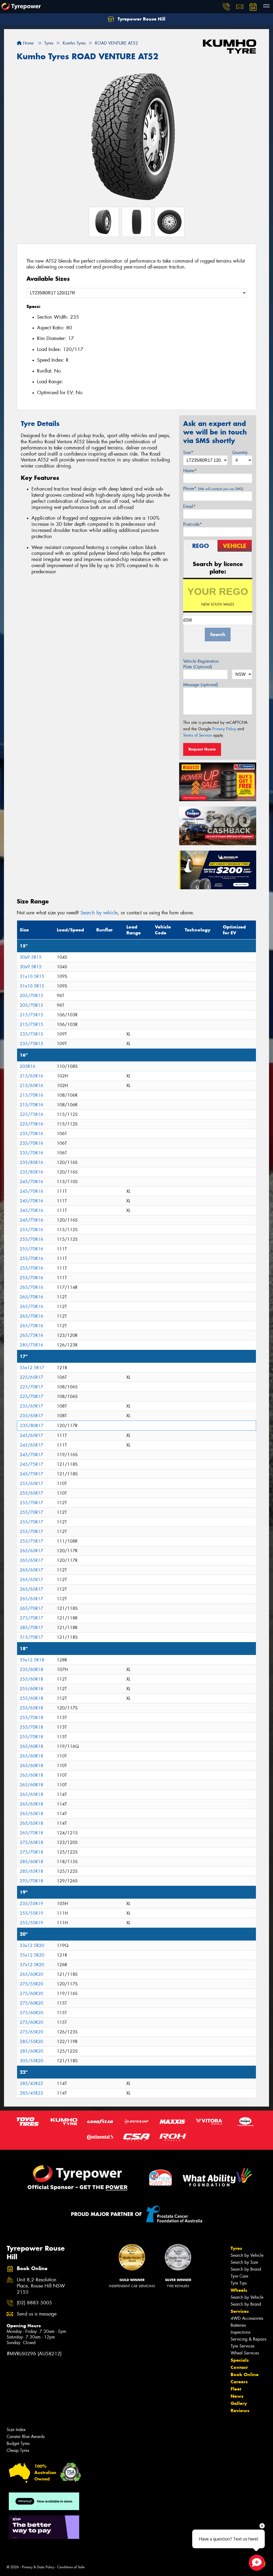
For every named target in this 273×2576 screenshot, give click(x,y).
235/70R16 (31, 1134)
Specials (240, 2360)
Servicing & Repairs (248, 2339)
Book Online (245, 2374)
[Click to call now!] (226, 7)
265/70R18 (31, 1833)
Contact (239, 2367)
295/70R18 (31, 1881)
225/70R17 (31, 1387)
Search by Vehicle (247, 2255)
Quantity (240, 453)
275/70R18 (31, 1852)
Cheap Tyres (18, 2450)
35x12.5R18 (32, 1660)
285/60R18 (31, 1862)
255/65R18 (31, 1708)
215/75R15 (31, 1015)
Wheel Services (245, 2353)
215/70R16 (31, 1095)
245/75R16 (31, 1220)
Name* (190, 471)
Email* (189, 506)
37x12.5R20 (32, 1965)
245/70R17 (31, 1455)
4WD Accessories (247, 2318)
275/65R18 (31, 1842)
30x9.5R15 (31, 957)
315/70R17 (31, 1637)
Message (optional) (201, 685)
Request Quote (202, 749)
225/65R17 (31, 1377)
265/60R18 (31, 1746)
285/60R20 (31, 2051)
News (237, 2396)
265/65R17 (31, 1551)
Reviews (240, 2411)
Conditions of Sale (71, 2567)
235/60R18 (31, 1670)
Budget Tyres (18, 2443)
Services (240, 2311)
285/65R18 (31, 1871)
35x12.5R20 (32, 1955)
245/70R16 (31, 1182)
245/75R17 (31, 1464)
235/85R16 (31, 1162)
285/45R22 (31, 2083)
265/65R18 (31, 1794)
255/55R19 (31, 1913)
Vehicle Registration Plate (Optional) (201, 664)
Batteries (238, 2325)
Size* (188, 453)
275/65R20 (31, 2032)
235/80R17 (32, 1426)
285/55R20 (31, 2042)
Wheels (239, 2290)
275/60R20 (31, 1994)
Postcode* (192, 524)
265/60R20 (31, 1974)
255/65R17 (31, 1483)
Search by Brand (246, 2269)
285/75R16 (31, 1345)
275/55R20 (31, 1984)
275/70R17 (31, 1618)
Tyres (236, 2248)
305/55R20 (31, 2061)
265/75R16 (31, 1335)
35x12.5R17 (32, 1368)
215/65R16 (31, 1076)
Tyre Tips (239, 2283)
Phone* (213, 489)
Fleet (236, 2389)
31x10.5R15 (32, 976)
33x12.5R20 (32, 1945)
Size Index (16, 2430)
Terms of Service (197, 735)
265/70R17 (31, 1608)
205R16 (28, 1066)
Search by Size (244, 2262)
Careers (239, 2382)
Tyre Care (239, 2276)
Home (28, 43)
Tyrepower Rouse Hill (141, 19)
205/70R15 (31, 996)
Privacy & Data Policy (38, 2567)
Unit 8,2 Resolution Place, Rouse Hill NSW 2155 (41, 2286)
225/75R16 (31, 1114)
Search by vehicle (99, 913)
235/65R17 (31, 1406)
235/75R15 (31, 1034)
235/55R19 (31, 1904)
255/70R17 (31, 1503)
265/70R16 (31, 1287)
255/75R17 (31, 1541)
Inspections (240, 2332)
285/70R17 (31, 1628)
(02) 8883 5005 (34, 2303)
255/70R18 (31, 1718)
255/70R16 (31, 1230)
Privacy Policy (224, 729)
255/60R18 (31, 1679)
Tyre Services (242, 2346)
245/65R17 (31, 1435)
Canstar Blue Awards (26, 2437)
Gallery (239, 2403)
